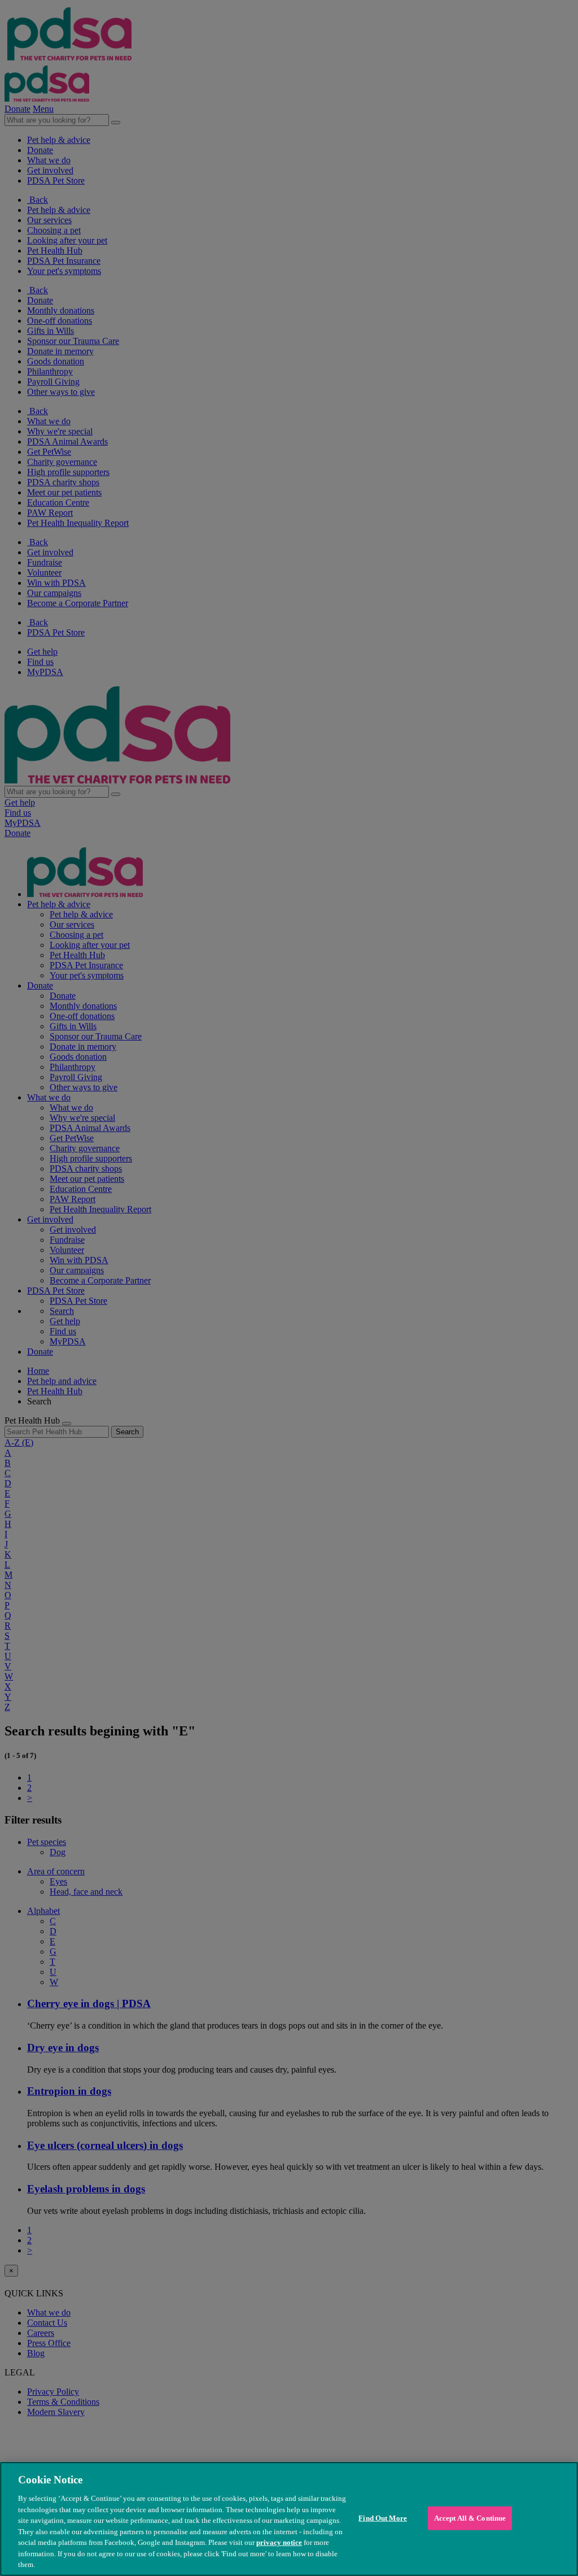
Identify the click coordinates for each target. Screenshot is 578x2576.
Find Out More (383, 2518)
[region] (289, 2519)
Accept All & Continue (470, 2518)
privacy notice (279, 2542)
